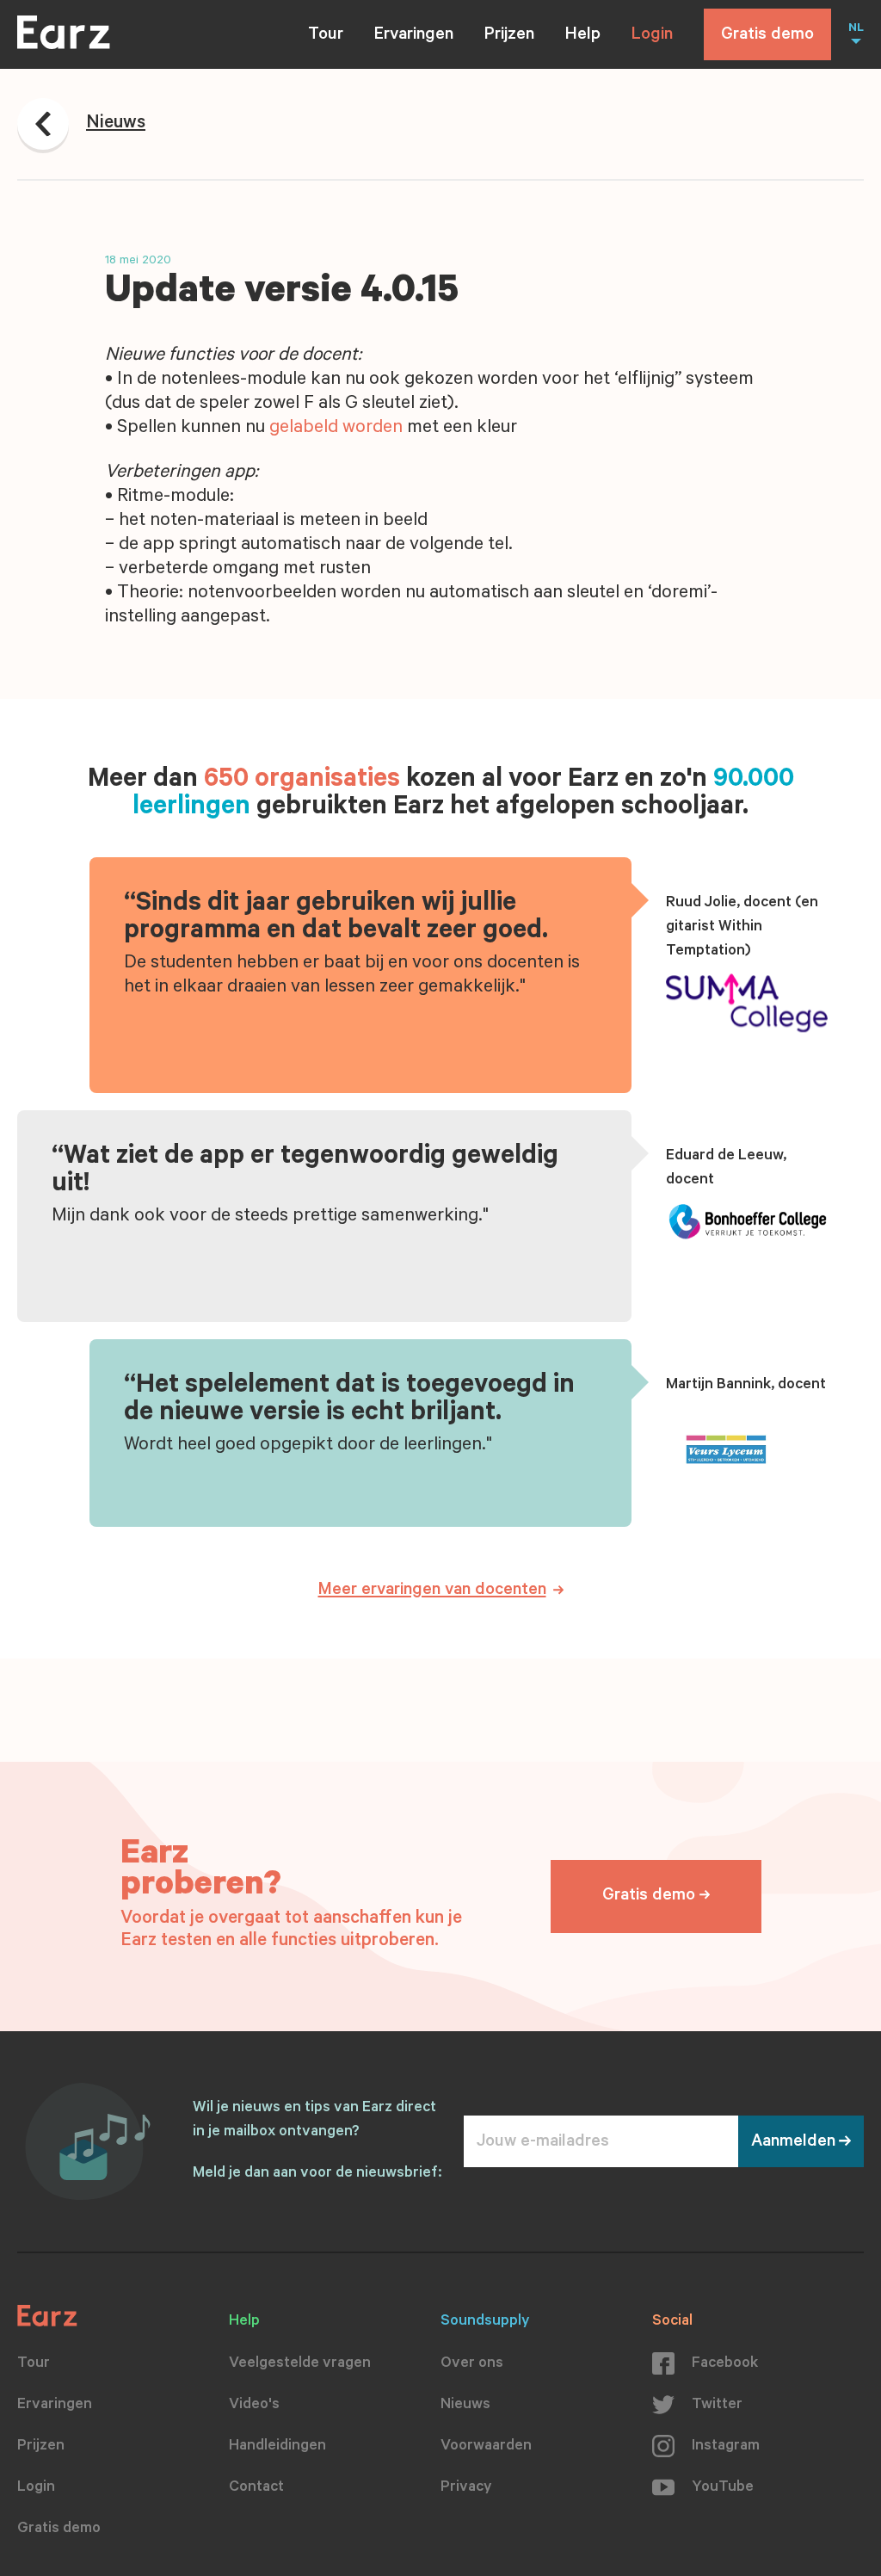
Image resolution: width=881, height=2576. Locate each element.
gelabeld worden (336, 429)
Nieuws (465, 2406)
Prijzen (509, 36)
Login (652, 36)
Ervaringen (414, 36)
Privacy (466, 2488)
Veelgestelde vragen (300, 2364)
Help (583, 36)
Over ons (472, 2364)
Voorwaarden (486, 2447)
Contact (256, 2488)
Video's (254, 2406)
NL (856, 29)
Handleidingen (277, 2447)
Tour (326, 36)
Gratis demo (767, 36)
